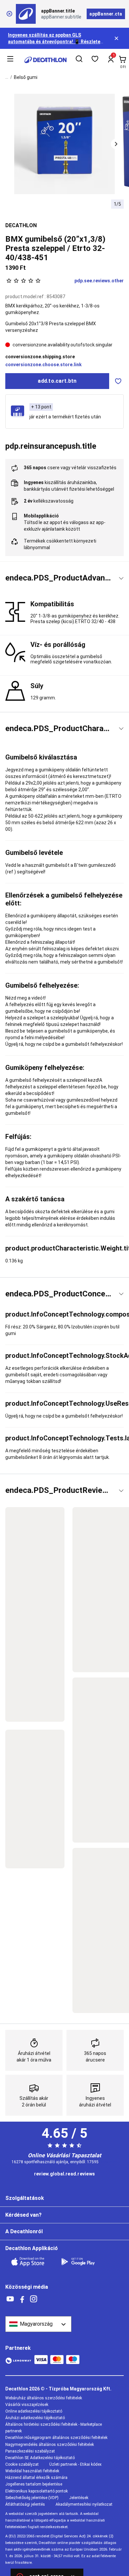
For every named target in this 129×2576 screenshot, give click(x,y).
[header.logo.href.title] (45, 60)
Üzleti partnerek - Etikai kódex (75, 2464)
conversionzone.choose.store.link (43, 365)
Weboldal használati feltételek (32, 2471)
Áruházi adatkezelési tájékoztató (35, 2418)
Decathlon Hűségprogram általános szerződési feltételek (56, 2438)
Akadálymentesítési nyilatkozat (84, 2504)
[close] (9, 14)
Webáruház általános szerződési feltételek (44, 2398)
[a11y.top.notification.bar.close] (117, 38)
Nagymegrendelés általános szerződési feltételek (50, 2445)
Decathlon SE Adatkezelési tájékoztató (40, 2458)
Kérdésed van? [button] (23, 2215)
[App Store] (32, 2262)
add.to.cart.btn (57, 381)
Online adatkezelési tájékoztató (34, 2411)
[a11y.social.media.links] (10, 2299)
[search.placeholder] (79, 60)
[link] (64, 2174)
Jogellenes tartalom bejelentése (34, 2484)
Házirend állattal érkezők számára (36, 2478)
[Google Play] (82, 2262)
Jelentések (79, 2498)
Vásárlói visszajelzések (27, 2405)
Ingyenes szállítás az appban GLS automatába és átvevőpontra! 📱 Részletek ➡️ (55, 42)
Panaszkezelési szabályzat (30, 2451)
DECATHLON (21, 225)
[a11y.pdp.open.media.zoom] (64, 144)
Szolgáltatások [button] (25, 2198)
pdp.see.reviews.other (99, 281)
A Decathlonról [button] (24, 2231)
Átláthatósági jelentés (25, 2504)
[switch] (118, 381)
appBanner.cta (106, 14)
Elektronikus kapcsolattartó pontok (37, 2491)
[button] (116, 144)
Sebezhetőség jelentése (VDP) (32, 2498)
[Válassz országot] (38, 2324)
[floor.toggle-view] (121, 578)
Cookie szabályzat (22, 2464)
